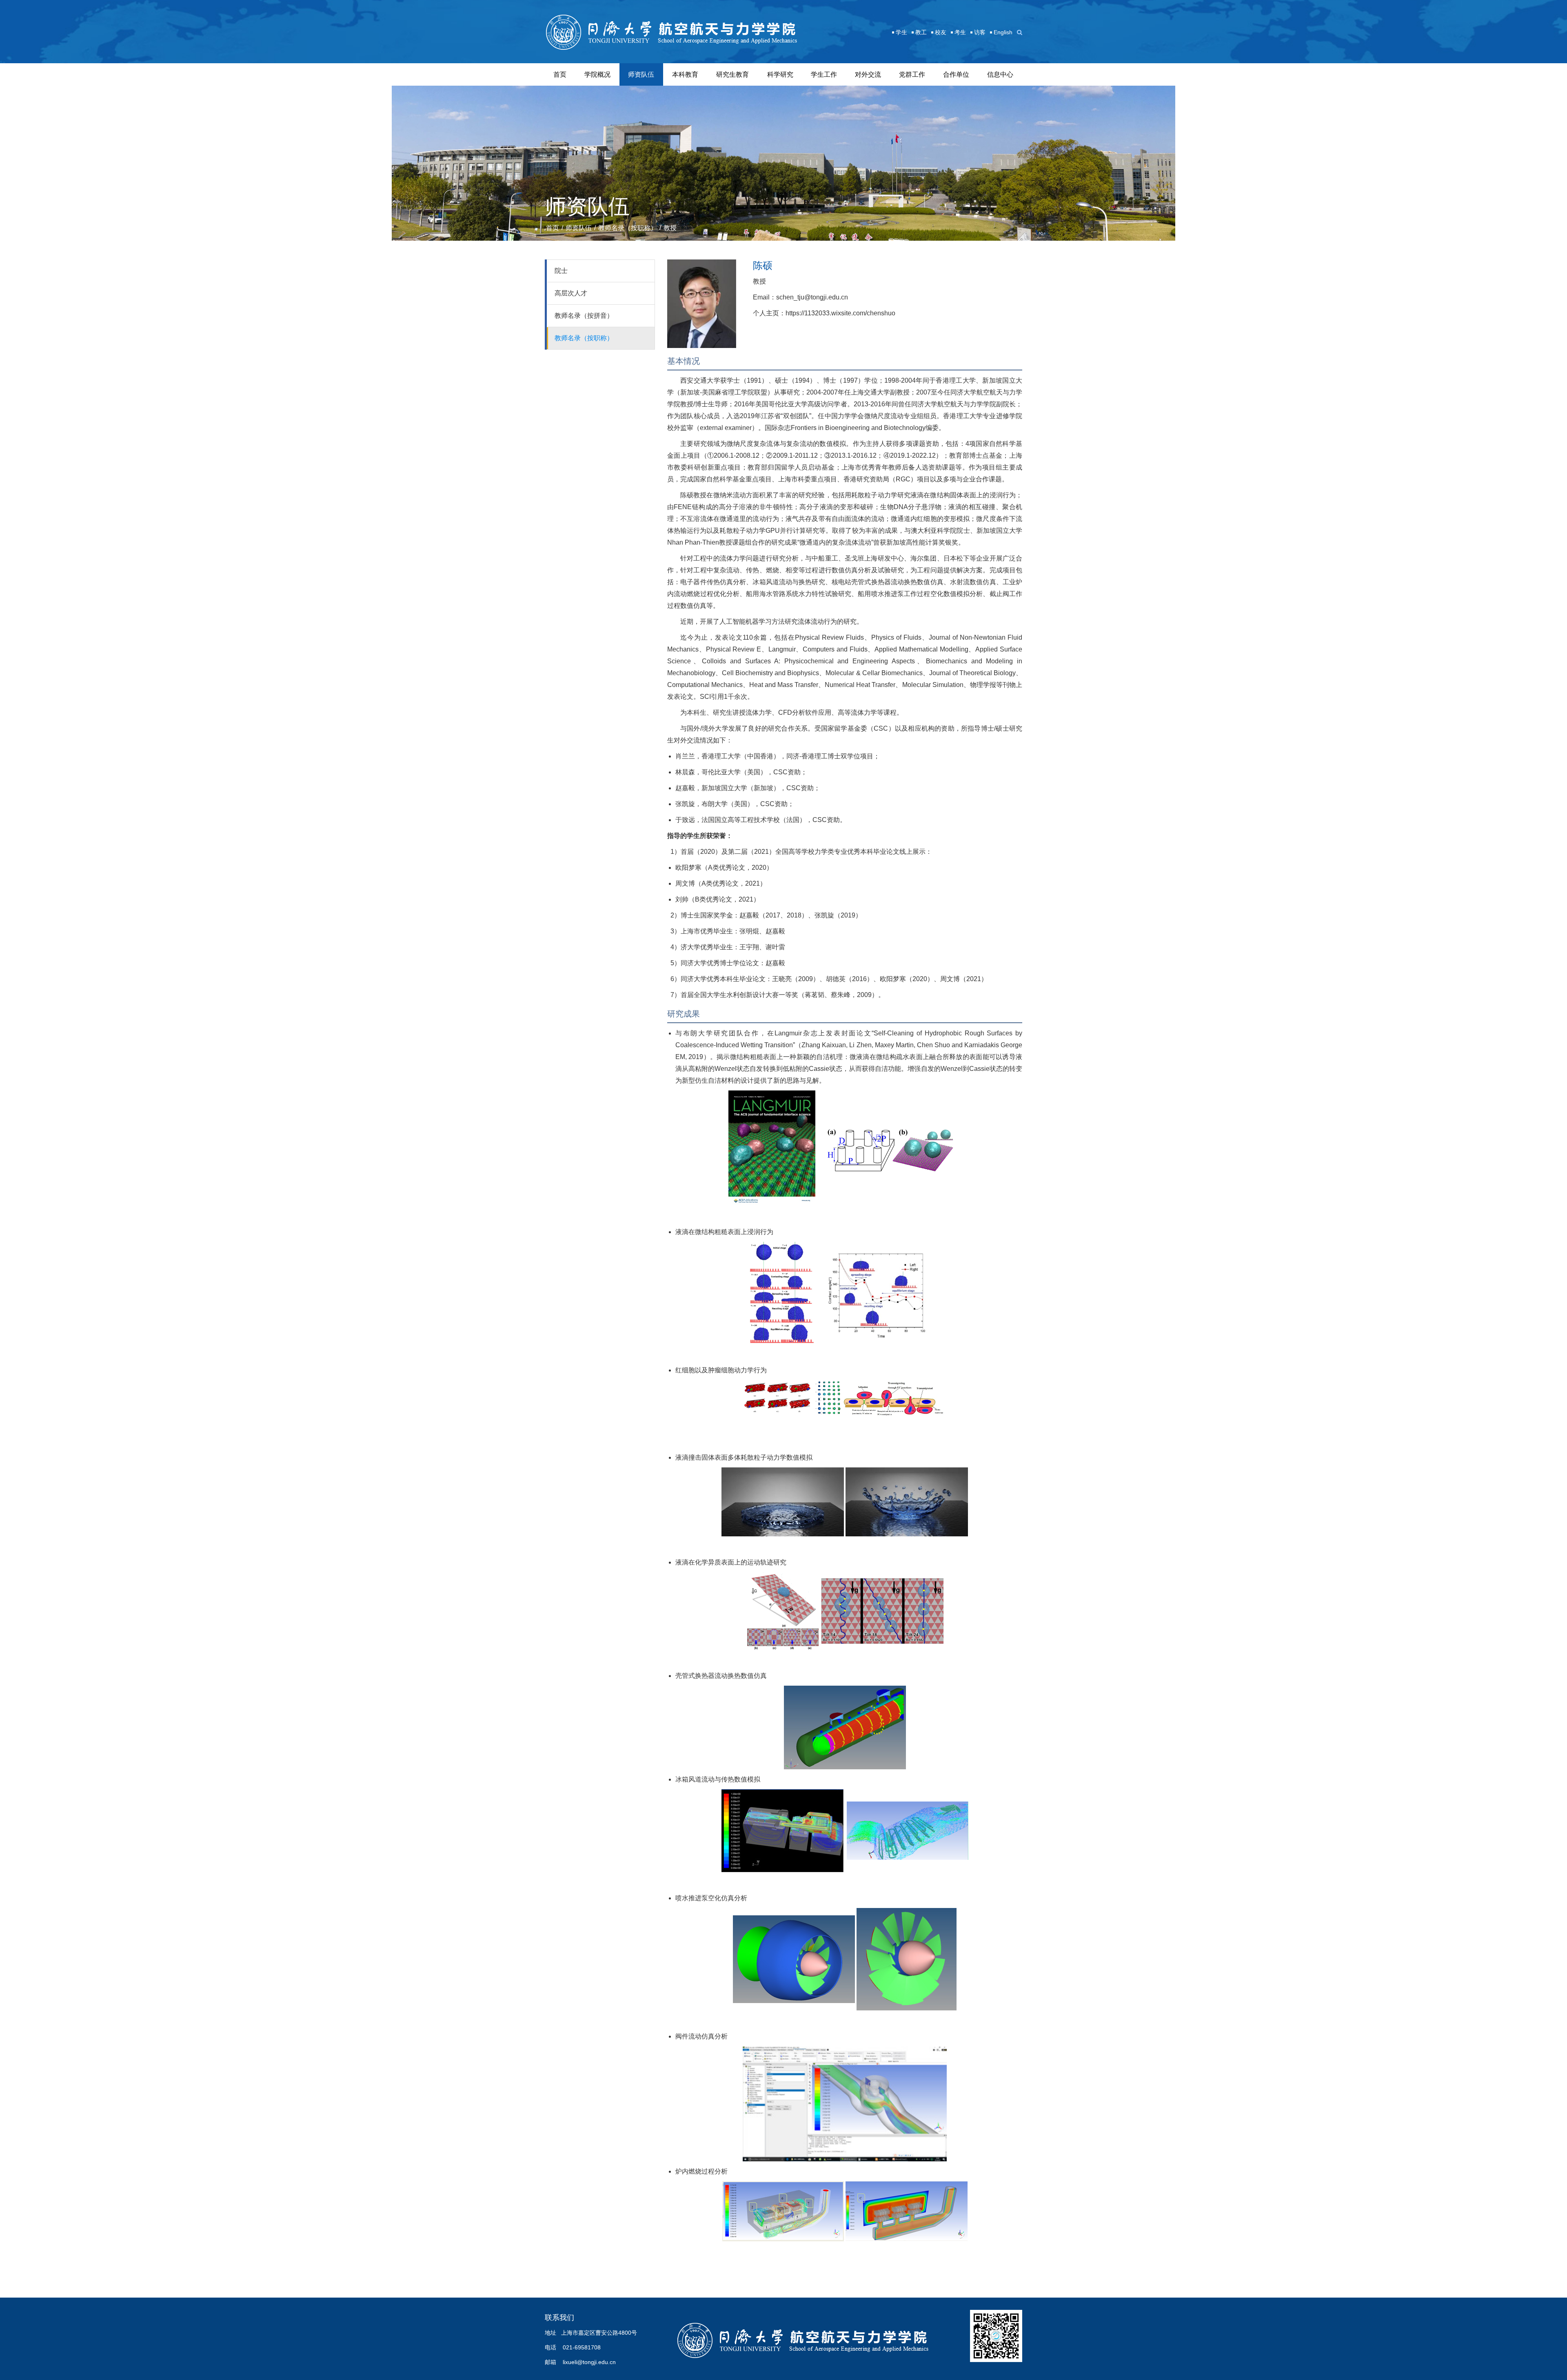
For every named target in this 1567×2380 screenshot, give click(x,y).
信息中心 (1000, 74)
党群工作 (912, 74)
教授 (670, 228)
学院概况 (597, 74)
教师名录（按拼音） (584, 316)
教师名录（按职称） (628, 228)
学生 (901, 32)
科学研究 (780, 74)
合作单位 (956, 74)
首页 (560, 74)
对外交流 (868, 74)
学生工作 (824, 74)
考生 (960, 32)
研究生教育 (732, 74)
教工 (921, 32)
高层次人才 (571, 293)
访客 (980, 32)
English (1003, 32)
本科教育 (685, 74)
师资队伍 (641, 74)
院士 (561, 271)
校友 (941, 32)
